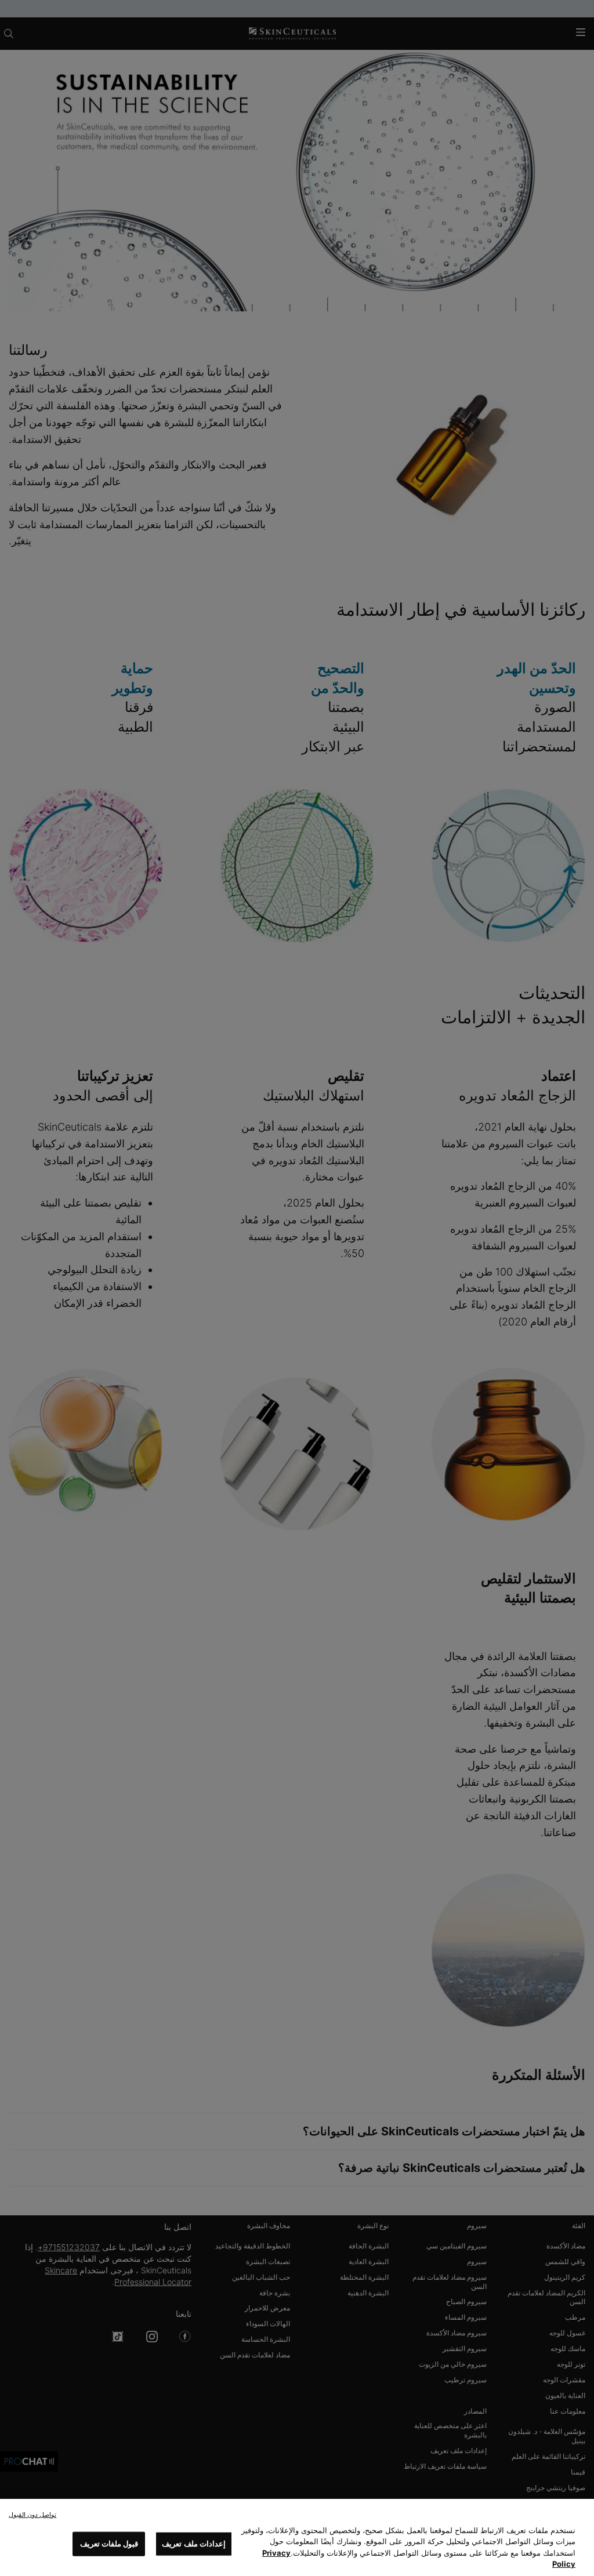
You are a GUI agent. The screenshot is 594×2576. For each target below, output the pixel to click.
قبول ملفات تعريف (109, 2544)
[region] (297, 2537)
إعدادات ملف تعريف (193, 2544)
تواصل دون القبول (32, 2515)
